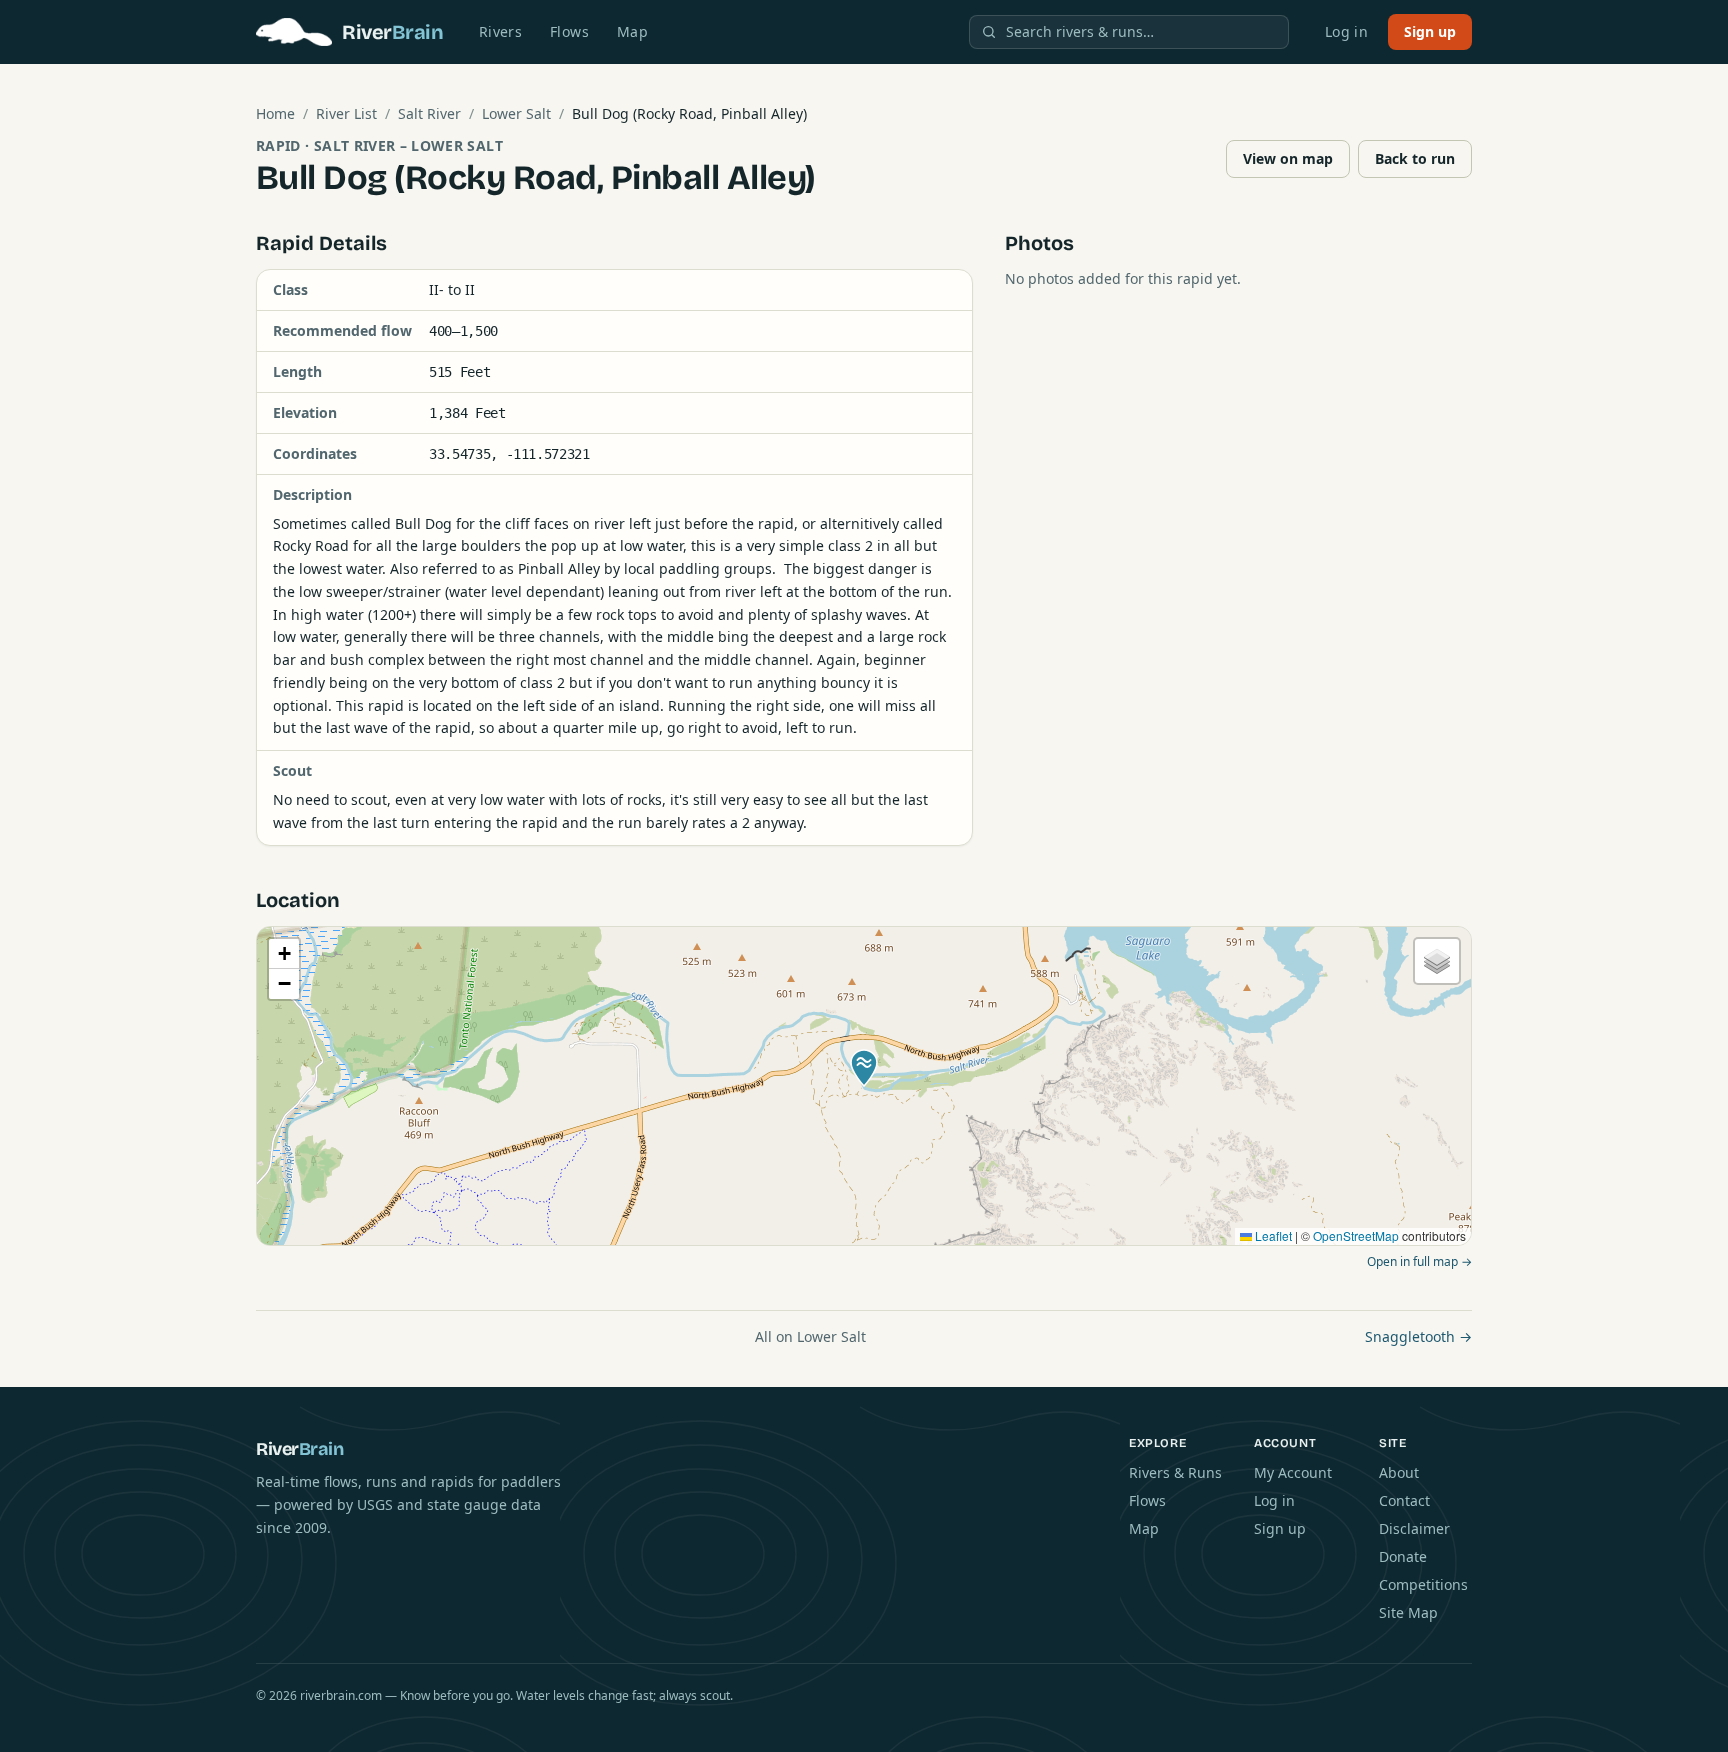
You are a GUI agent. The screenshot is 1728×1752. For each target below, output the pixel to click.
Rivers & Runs (1175, 1472)
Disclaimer (1414, 1528)
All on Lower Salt (810, 1336)
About (1399, 1472)
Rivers (500, 31)
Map (632, 31)
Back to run (1415, 158)
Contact (1404, 1500)
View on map (1288, 158)
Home (275, 113)
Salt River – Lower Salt (408, 145)
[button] (864, 1068)
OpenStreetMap (1356, 1235)
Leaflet (1272, 1235)
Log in (1346, 31)
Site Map (1408, 1612)
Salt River (429, 113)
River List (346, 113)
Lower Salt (516, 113)
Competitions (1423, 1584)
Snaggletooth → (1418, 1336)
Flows (569, 31)
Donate (1403, 1556)
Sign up (1430, 31)
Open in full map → (1419, 1261)
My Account (1293, 1472)
